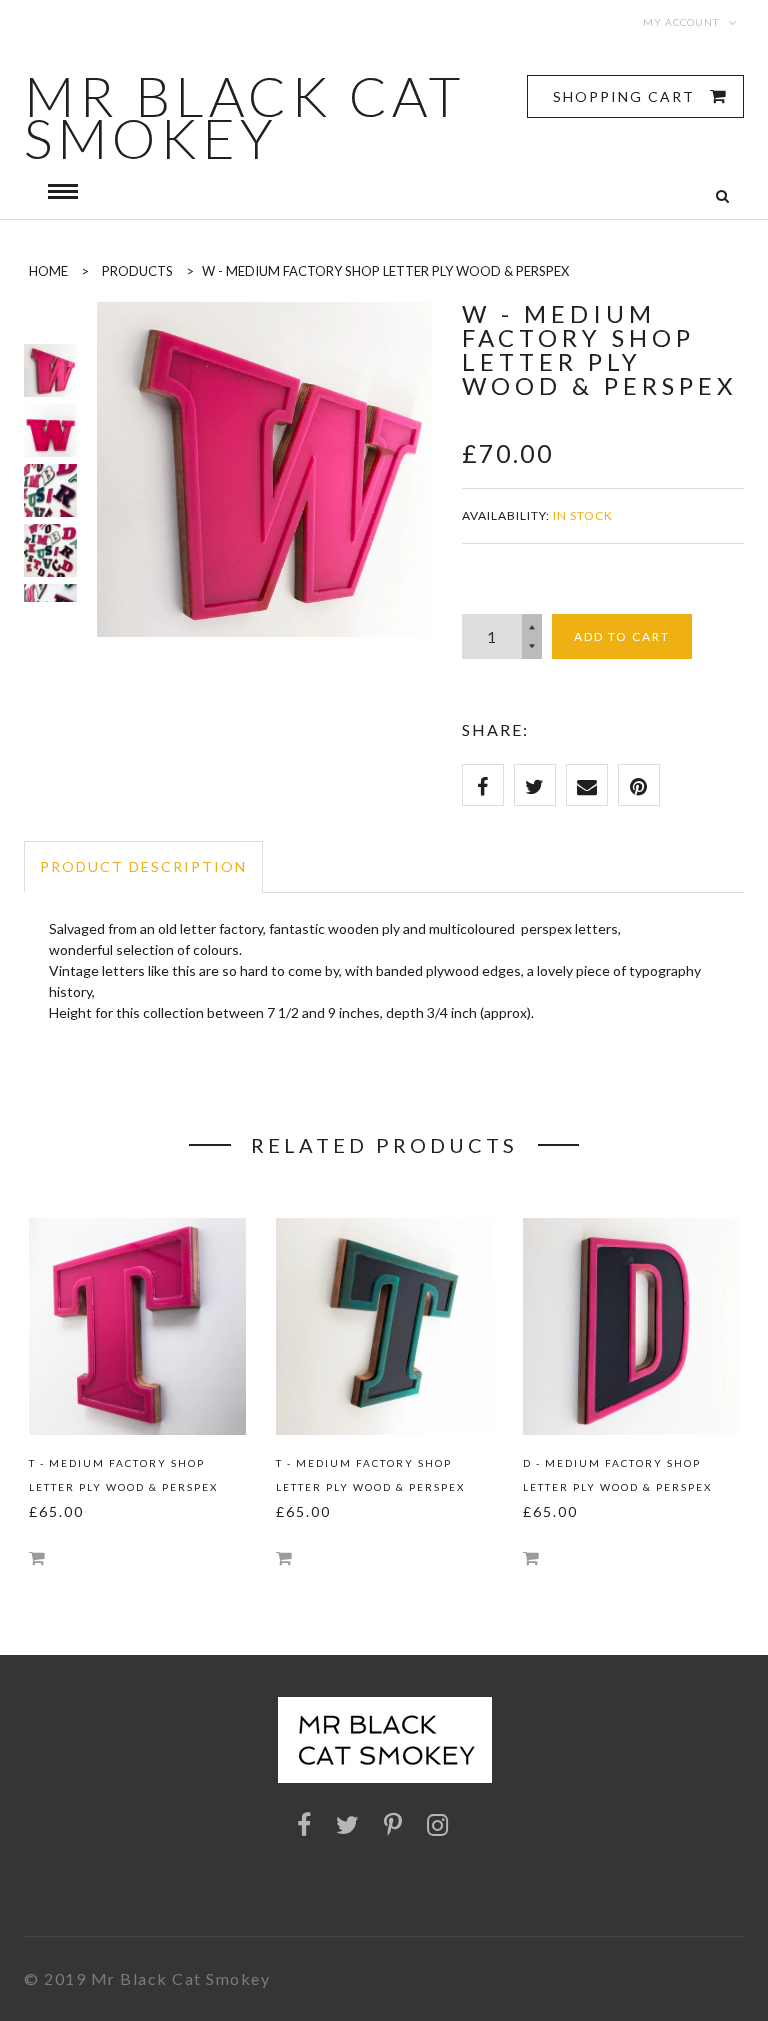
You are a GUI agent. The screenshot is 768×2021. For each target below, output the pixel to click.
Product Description (143, 866)
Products (137, 271)
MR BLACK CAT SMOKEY (244, 117)
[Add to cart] (37, 1557)
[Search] (722, 196)
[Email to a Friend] (587, 785)
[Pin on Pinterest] (639, 785)
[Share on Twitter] (535, 785)
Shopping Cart (626, 96)
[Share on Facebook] (483, 785)
